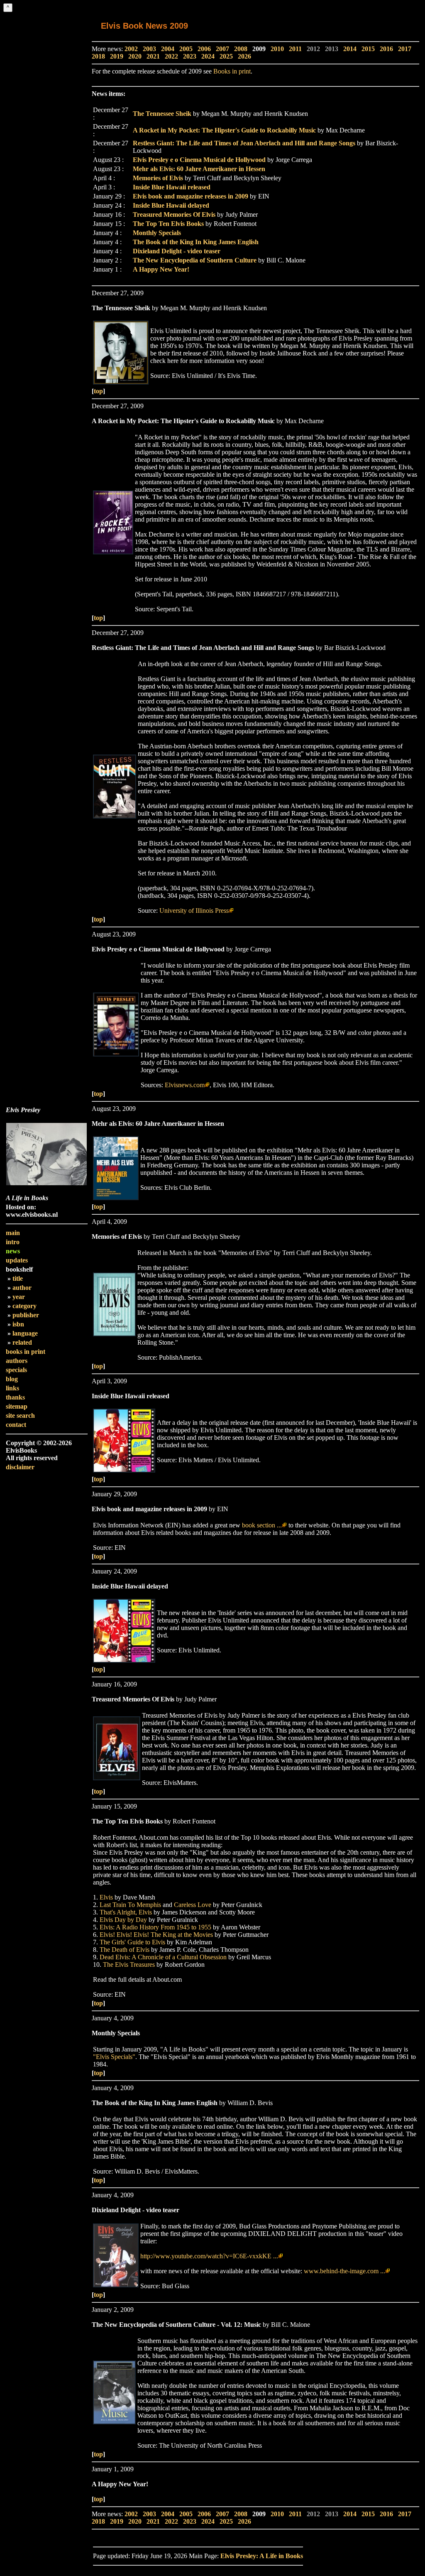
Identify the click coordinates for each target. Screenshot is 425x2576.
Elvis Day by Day (123, 1920)
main (13, 1233)
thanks (15, 1397)
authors (17, 1361)
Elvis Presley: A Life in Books (262, 2556)
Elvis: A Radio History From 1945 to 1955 (155, 1927)
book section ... (262, 1525)
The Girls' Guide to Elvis (132, 1942)
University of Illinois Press (194, 911)
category (24, 1306)
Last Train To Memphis (130, 1905)
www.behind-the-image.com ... (344, 2271)
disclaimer (20, 1467)
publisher (26, 1315)
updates (17, 1260)
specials (16, 1370)
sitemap (17, 1406)
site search (20, 1415)
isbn (18, 1324)
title (18, 1278)
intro (13, 1242)
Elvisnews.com (185, 1085)
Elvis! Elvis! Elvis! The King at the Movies (156, 1935)
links (12, 1388)
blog (12, 1379)
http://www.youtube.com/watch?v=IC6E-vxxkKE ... (209, 2256)
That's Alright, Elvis (126, 1912)
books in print (26, 1352)
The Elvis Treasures (129, 1964)
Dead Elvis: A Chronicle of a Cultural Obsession (163, 1957)
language (25, 1333)
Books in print (232, 71)
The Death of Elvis (125, 1950)
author (22, 1288)
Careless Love (193, 1905)
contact (16, 1425)
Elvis (106, 1897)
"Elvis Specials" (114, 2057)
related (22, 1342)
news (13, 1251)
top (98, 391)
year (19, 1297)
